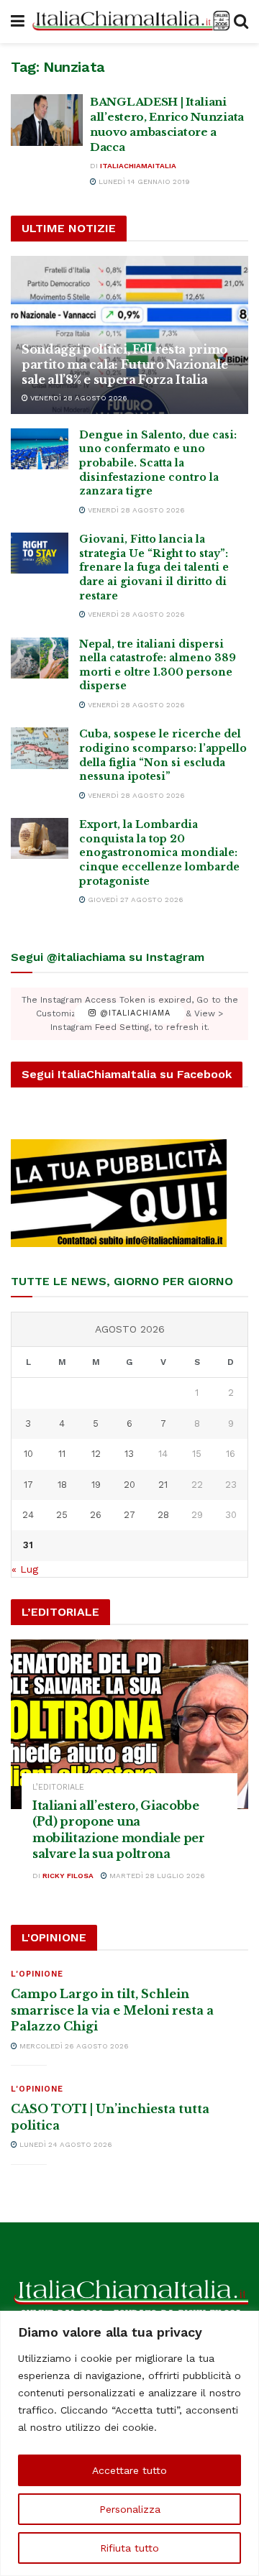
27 (129, 1515)
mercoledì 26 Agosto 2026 (73, 2046)
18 (62, 1485)
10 (28, 1454)
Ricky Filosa (68, 1876)
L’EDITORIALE (58, 1787)
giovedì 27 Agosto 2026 (135, 900)
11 (62, 1454)
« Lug (25, 1569)
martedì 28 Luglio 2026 (156, 1876)
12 (96, 1454)
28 (163, 1515)
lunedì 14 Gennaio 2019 (143, 181)
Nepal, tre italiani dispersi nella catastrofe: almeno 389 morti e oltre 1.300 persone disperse (158, 665)
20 (129, 1485)
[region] (129, 2443)
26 (96, 1515)
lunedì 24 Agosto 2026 (65, 2144)
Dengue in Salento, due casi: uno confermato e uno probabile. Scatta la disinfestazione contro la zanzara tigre (158, 463)
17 (28, 1485)
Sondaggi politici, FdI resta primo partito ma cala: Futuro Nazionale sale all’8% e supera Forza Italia (124, 364)
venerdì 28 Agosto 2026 (78, 398)
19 (96, 1485)
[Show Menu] (18, 22)
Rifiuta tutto (129, 2548)
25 (62, 1515)
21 (163, 1485)
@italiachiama (133, 1014)
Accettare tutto (129, 2470)
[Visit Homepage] (129, 21)
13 (129, 1454)
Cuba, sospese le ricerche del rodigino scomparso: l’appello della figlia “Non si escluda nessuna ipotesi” (163, 755)
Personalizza (130, 2509)
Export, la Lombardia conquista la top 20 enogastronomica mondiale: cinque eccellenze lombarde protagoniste (159, 852)
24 (28, 1515)
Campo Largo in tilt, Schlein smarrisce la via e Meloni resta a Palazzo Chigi (112, 2010)
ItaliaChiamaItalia (138, 166)
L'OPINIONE (37, 1974)
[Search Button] (241, 22)
